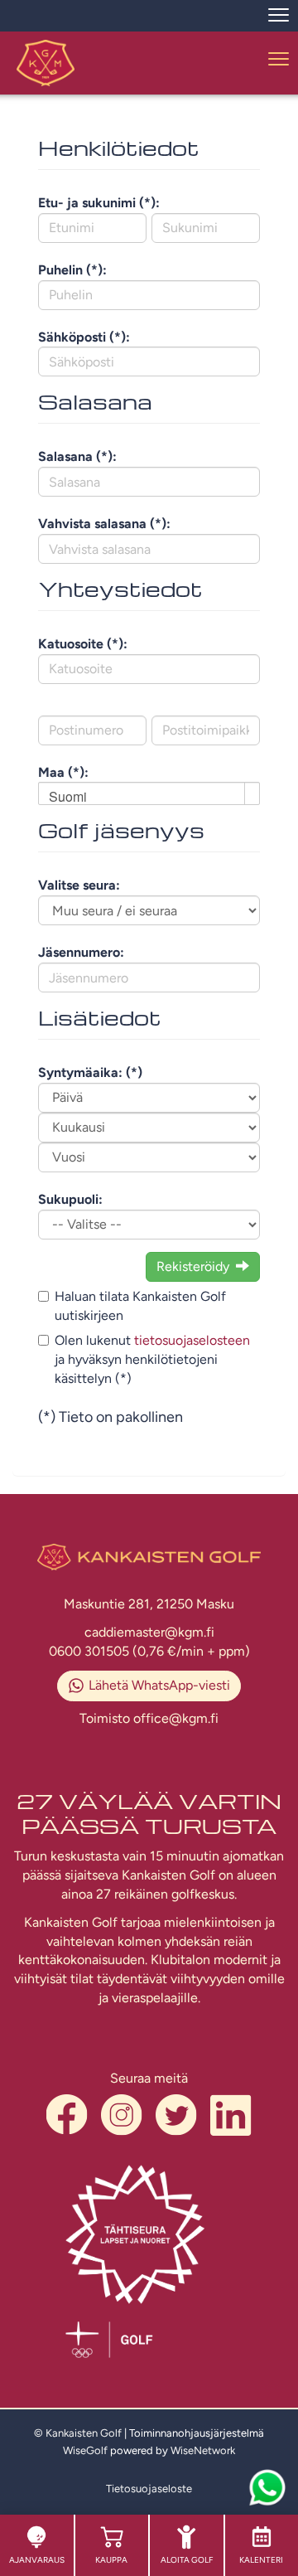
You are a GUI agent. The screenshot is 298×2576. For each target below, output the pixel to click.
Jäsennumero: (81, 952)
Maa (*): (63, 772)
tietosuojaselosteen (192, 1340)
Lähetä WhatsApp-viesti (159, 1685)
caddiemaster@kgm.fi (149, 1632)
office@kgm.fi (176, 1718)
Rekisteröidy (193, 1266)
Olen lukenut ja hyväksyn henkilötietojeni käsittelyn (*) (152, 1359)
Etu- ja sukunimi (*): (99, 203)
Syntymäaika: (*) (90, 1072)
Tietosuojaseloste (149, 2489)
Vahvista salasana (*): (104, 524)
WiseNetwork (203, 2450)
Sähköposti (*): (84, 337)
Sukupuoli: (70, 1199)
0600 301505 (91, 1651)
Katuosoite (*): (83, 644)
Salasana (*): (77, 456)
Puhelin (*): (72, 270)
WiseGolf (85, 2450)
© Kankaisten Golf (78, 2433)
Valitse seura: (79, 885)
